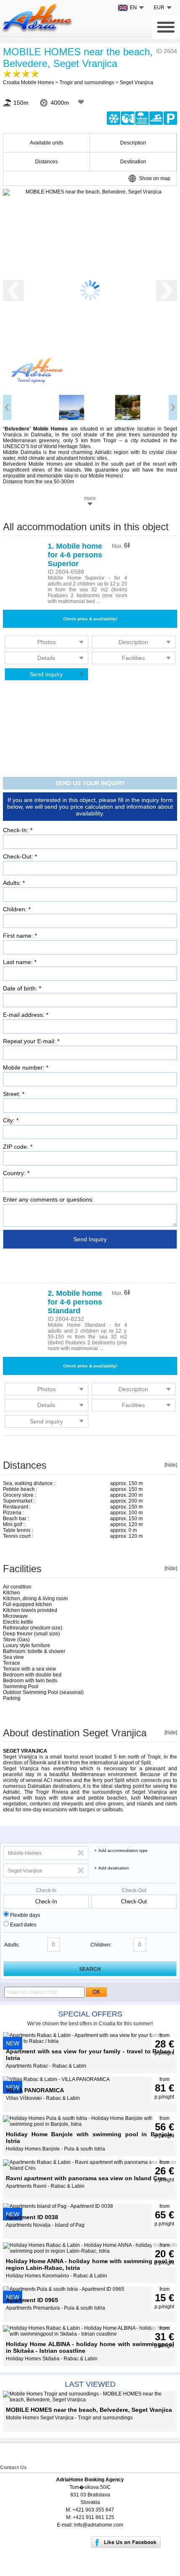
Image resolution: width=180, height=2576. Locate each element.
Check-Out (134, 1890)
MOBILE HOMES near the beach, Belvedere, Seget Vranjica (78, 58)
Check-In (46, 1890)
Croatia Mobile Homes (28, 83)
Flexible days (25, 1915)
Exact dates (23, 1925)
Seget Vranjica (136, 83)
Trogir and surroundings (87, 83)
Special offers (90, 2014)
